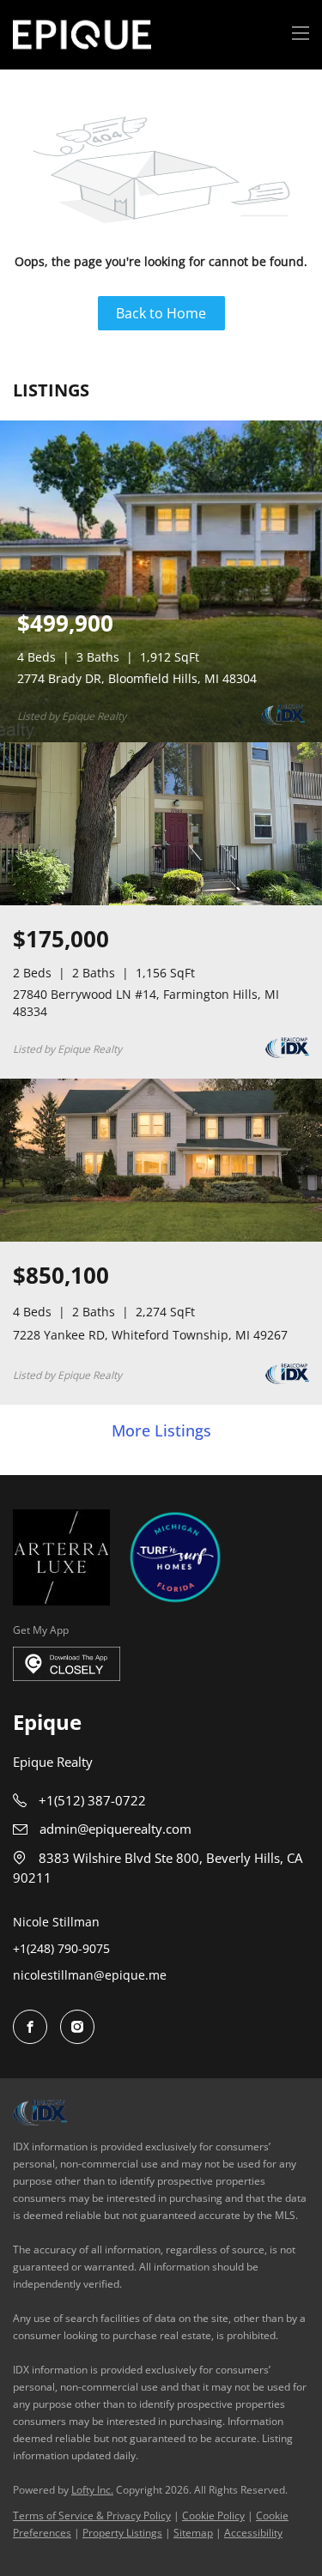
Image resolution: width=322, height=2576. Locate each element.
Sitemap (193, 2533)
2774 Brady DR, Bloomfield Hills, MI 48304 (137, 678)
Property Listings (122, 2533)
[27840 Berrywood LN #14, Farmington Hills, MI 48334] (161, 901)
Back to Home (161, 313)
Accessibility (253, 2533)
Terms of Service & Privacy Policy (92, 2516)
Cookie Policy (213, 2516)
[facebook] (30, 2027)
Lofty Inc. (92, 2490)
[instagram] (77, 2027)
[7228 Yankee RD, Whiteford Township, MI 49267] (161, 1238)
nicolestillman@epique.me (90, 1975)
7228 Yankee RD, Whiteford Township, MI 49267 (150, 1335)
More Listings (161, 1431)
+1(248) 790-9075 (61, 1948)
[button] (82, 35)
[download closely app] (67, 1664)
